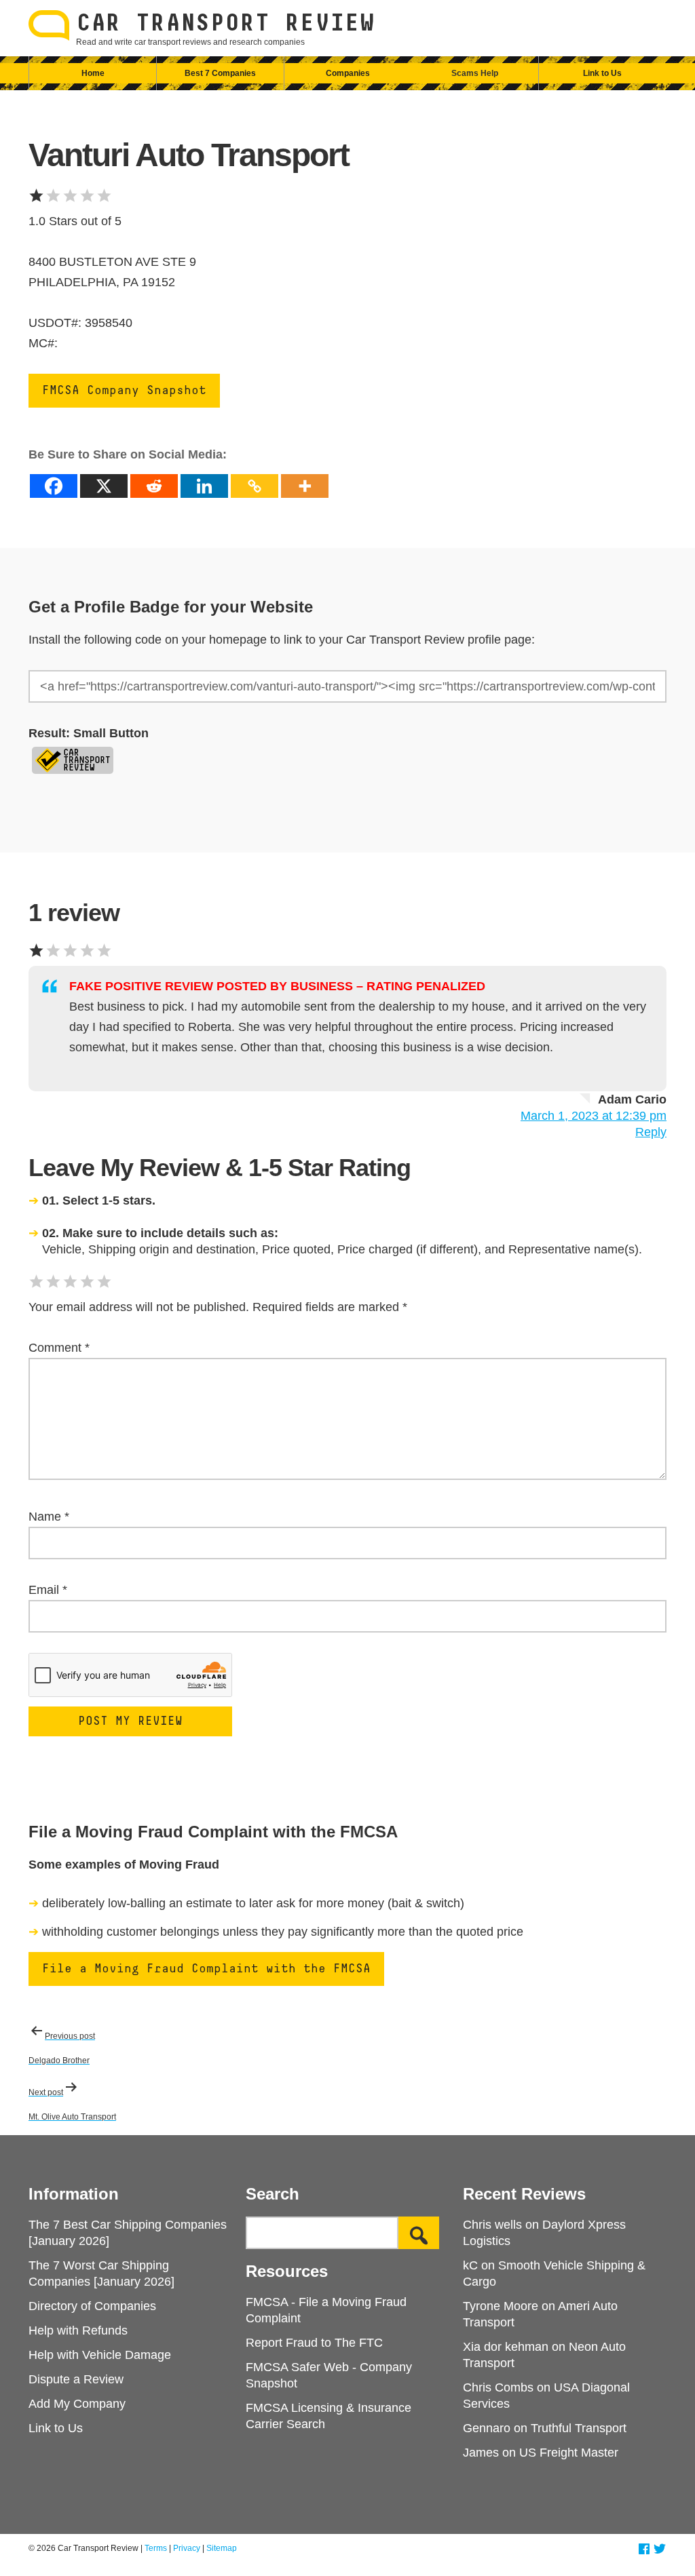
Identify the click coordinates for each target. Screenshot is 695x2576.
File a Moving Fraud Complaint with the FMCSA (206, 1969)
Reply (651, 1132)
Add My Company (77, 2404)
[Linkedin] (204, 486)
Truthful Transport (579, 2428)
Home (93, 73)
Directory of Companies (92, 2306)
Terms (156, 2548)
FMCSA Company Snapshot (124, 391)
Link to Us (602, 73)
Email (48, 1590)
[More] (305, 486)
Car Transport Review (225, 24)
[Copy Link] (255, 486)
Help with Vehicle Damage (100, 2355)
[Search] (419, 2233)
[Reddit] (154, 486)
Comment (59, 1348)
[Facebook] (54, 486)
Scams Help (475, 73)
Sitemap (222, 2548)
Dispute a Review (76, 2379)
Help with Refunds (78, 2330)
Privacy (187, 2548)
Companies (348, 73)
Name (49, 1517)
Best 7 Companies (220, 73)
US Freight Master (569, 2453)
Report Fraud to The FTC (314, 2343)
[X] (104, 486)
